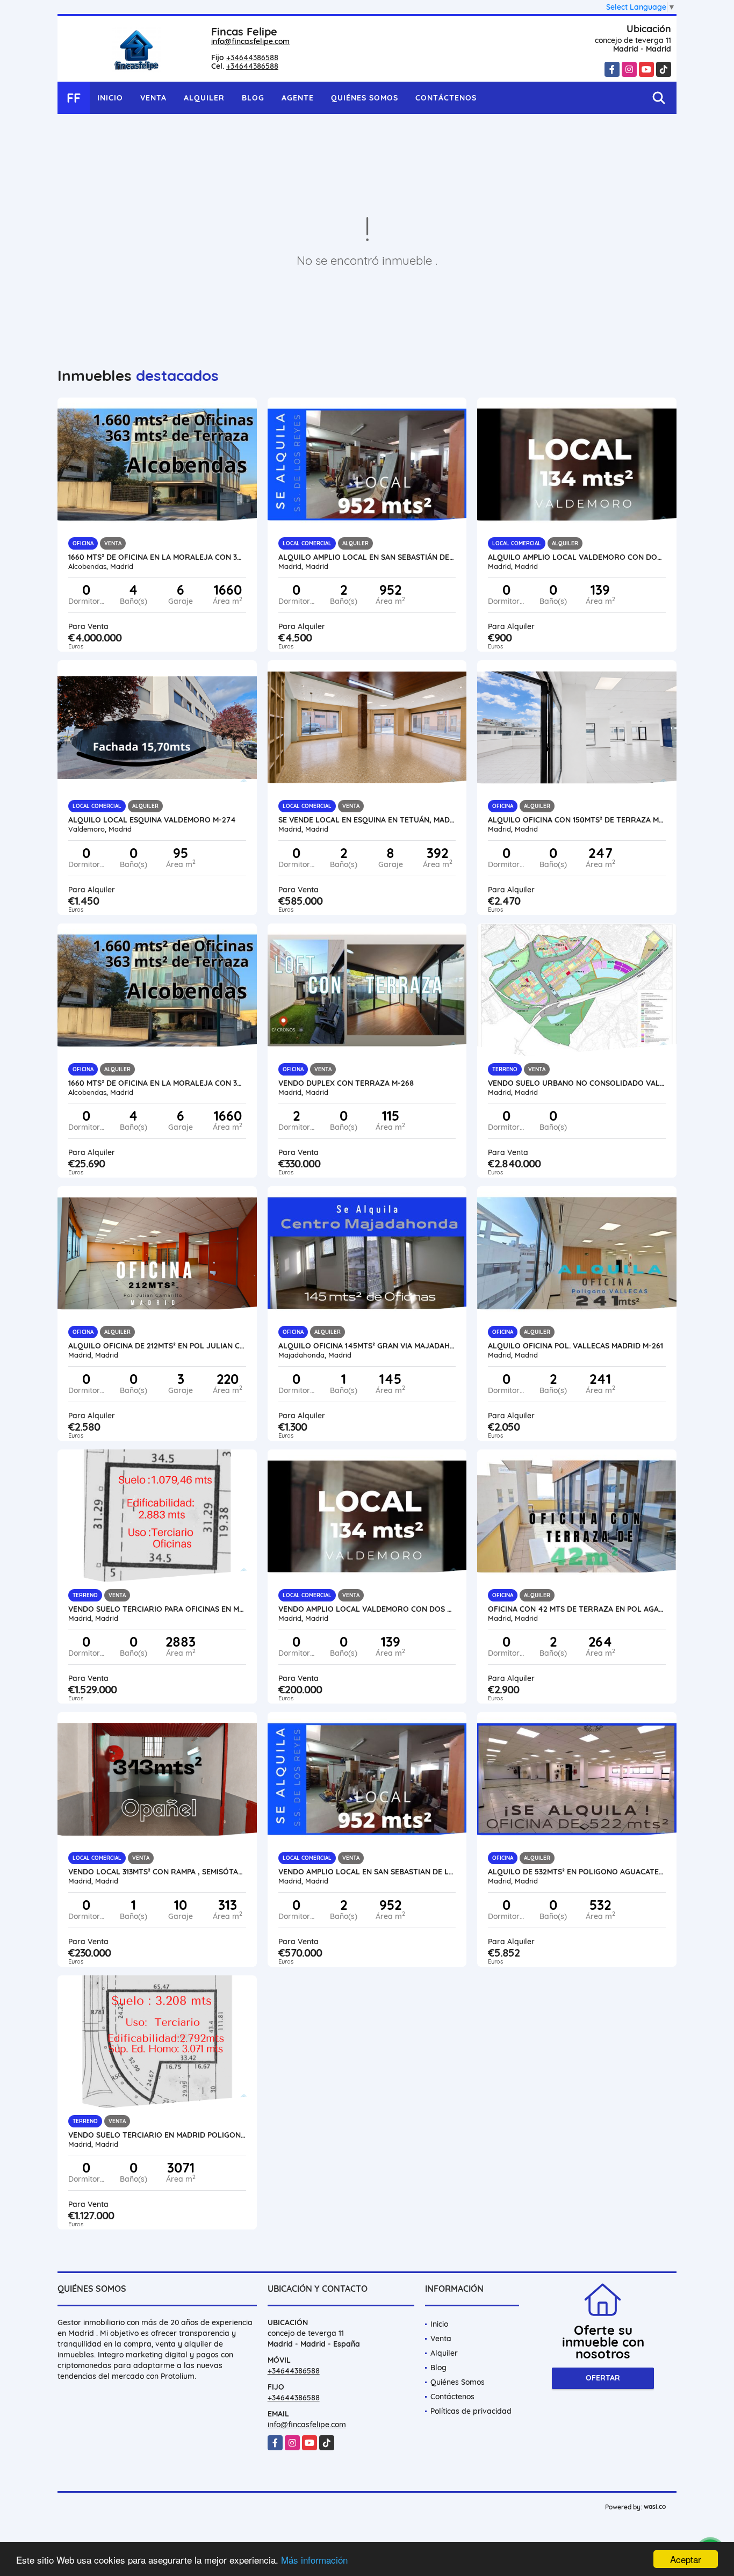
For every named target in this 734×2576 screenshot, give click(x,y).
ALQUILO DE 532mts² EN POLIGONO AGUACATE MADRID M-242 (577, 1872)
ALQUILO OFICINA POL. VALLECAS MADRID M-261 (575, 1346)
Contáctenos (446, 98)
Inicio (110, 98)
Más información (314, 2560)
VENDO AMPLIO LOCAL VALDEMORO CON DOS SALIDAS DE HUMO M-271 (367, 1609)
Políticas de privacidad (471, 2411)
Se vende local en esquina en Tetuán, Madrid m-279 (367, 820)
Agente (298, 98)
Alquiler (204, 98)
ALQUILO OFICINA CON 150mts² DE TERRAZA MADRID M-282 (577, 820)
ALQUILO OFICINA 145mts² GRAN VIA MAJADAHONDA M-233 (367, 1346)
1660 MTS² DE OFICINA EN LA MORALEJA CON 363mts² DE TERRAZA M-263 (157, 557)
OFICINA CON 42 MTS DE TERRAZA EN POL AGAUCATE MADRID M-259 (577, 1609)
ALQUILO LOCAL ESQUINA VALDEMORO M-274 (152, 820)
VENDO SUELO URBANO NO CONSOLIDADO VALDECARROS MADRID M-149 (577, 1083)
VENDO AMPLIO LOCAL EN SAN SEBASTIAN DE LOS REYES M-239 (367, 1872)
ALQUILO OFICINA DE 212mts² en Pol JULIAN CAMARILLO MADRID (157, 1346)
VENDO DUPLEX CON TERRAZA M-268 (346, 1083)
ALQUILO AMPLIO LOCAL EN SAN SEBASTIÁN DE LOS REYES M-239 (367, 557)
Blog (253, 98)
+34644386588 (252, 57)
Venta (153, 98)
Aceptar (686, 2559)
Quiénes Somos (365, 98)
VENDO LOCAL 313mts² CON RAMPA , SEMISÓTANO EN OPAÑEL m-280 (157, 1872)
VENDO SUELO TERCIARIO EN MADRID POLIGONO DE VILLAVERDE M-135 (157, 2135)
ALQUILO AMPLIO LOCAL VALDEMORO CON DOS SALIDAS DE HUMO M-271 (577, 557)
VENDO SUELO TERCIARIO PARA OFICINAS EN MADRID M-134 (157, 1609)
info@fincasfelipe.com (250, 41)
